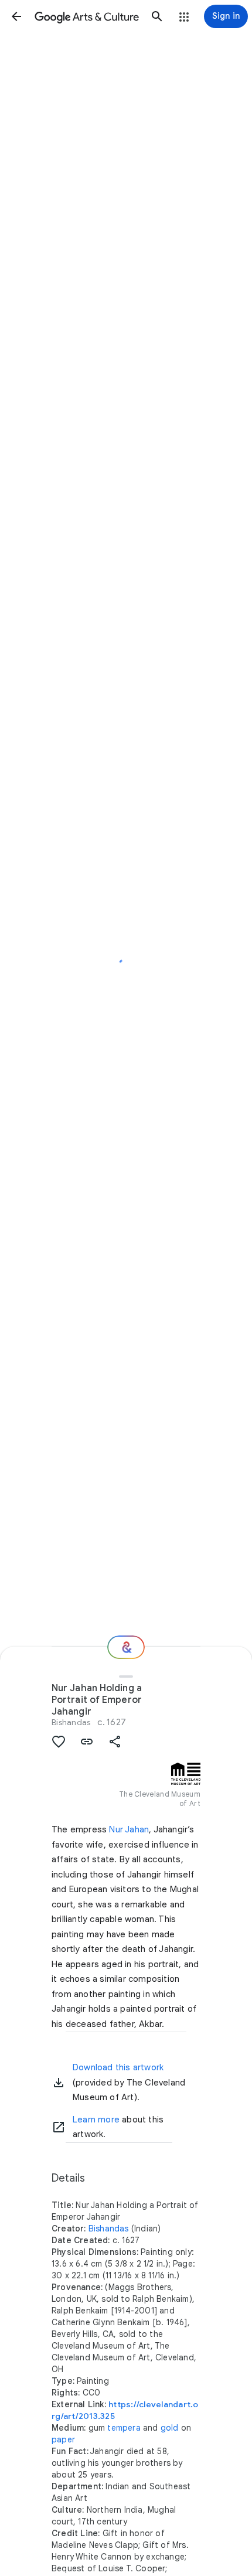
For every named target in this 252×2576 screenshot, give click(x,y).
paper (63, 2439)
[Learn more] (59, 2127)
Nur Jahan (129, 1829)
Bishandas (71, 1722)
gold (170, 2428)
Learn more (96, 2120)
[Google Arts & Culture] (87, 16)
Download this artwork (118, 2067)
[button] (16, 16)
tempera (124, 2428)
